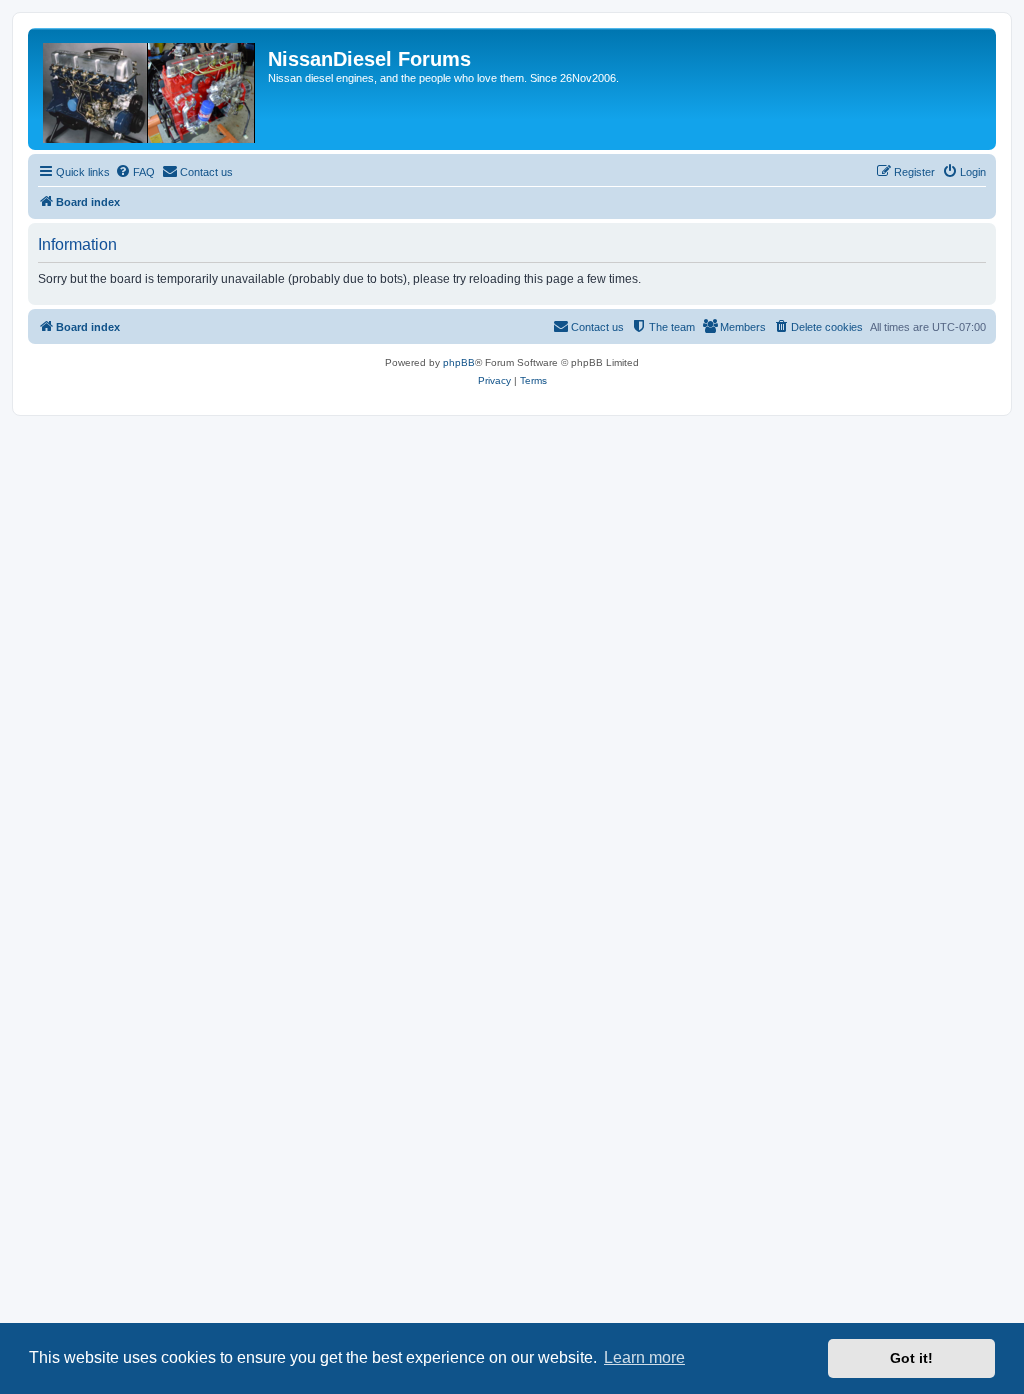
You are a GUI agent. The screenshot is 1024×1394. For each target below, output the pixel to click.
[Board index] (150, 89)
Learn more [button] (644, 1357)
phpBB (459, 362)
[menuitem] (135, 172)
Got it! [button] (911, 1358)
